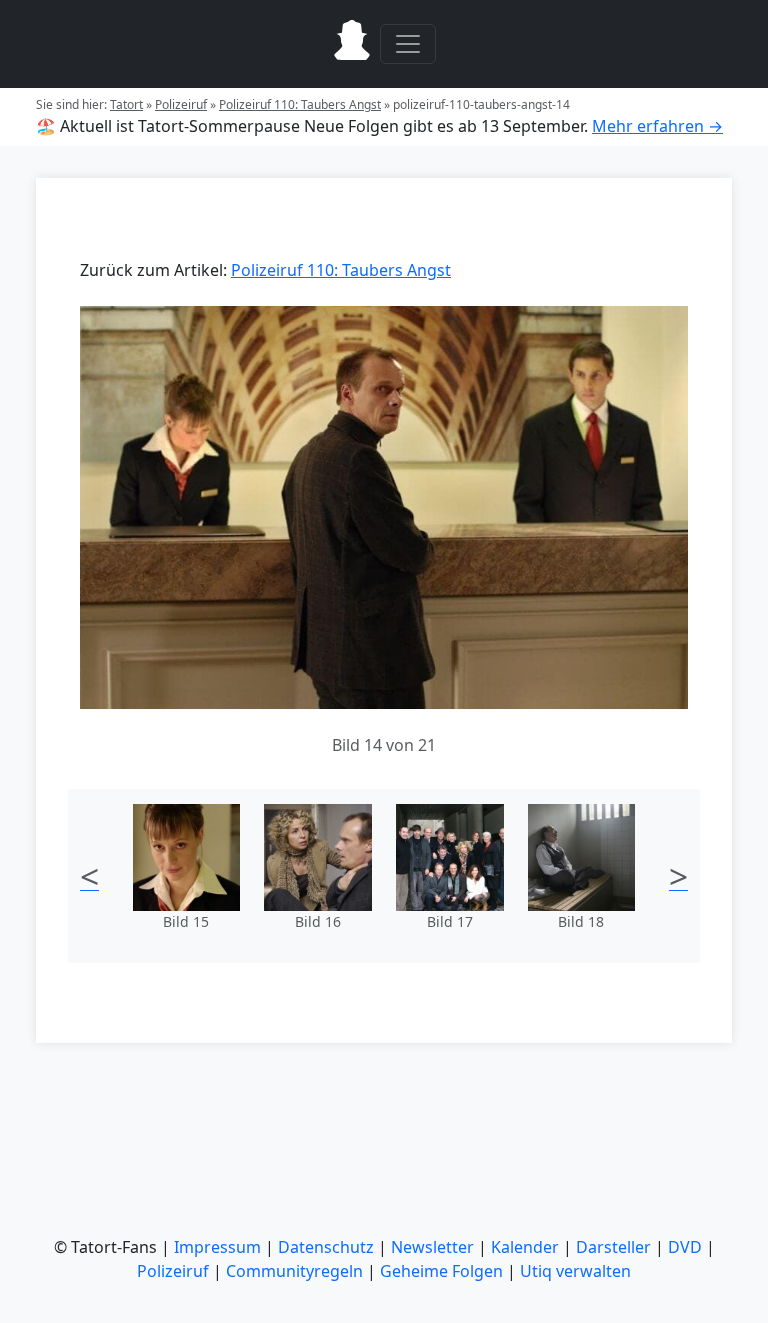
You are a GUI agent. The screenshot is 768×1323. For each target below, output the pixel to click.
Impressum (217, 1247)
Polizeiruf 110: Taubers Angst (300, 104)
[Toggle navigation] (408, 44)
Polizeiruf (181, 104)
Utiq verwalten (575, 1271)
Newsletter (432, 1247)
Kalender (525, 1247)
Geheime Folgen (441, 1271)
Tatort (126, 104)
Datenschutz (326, 1247)
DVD (685, 1247)
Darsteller (613, 1247)
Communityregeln (294, 1271)
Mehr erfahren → (657, 126)
